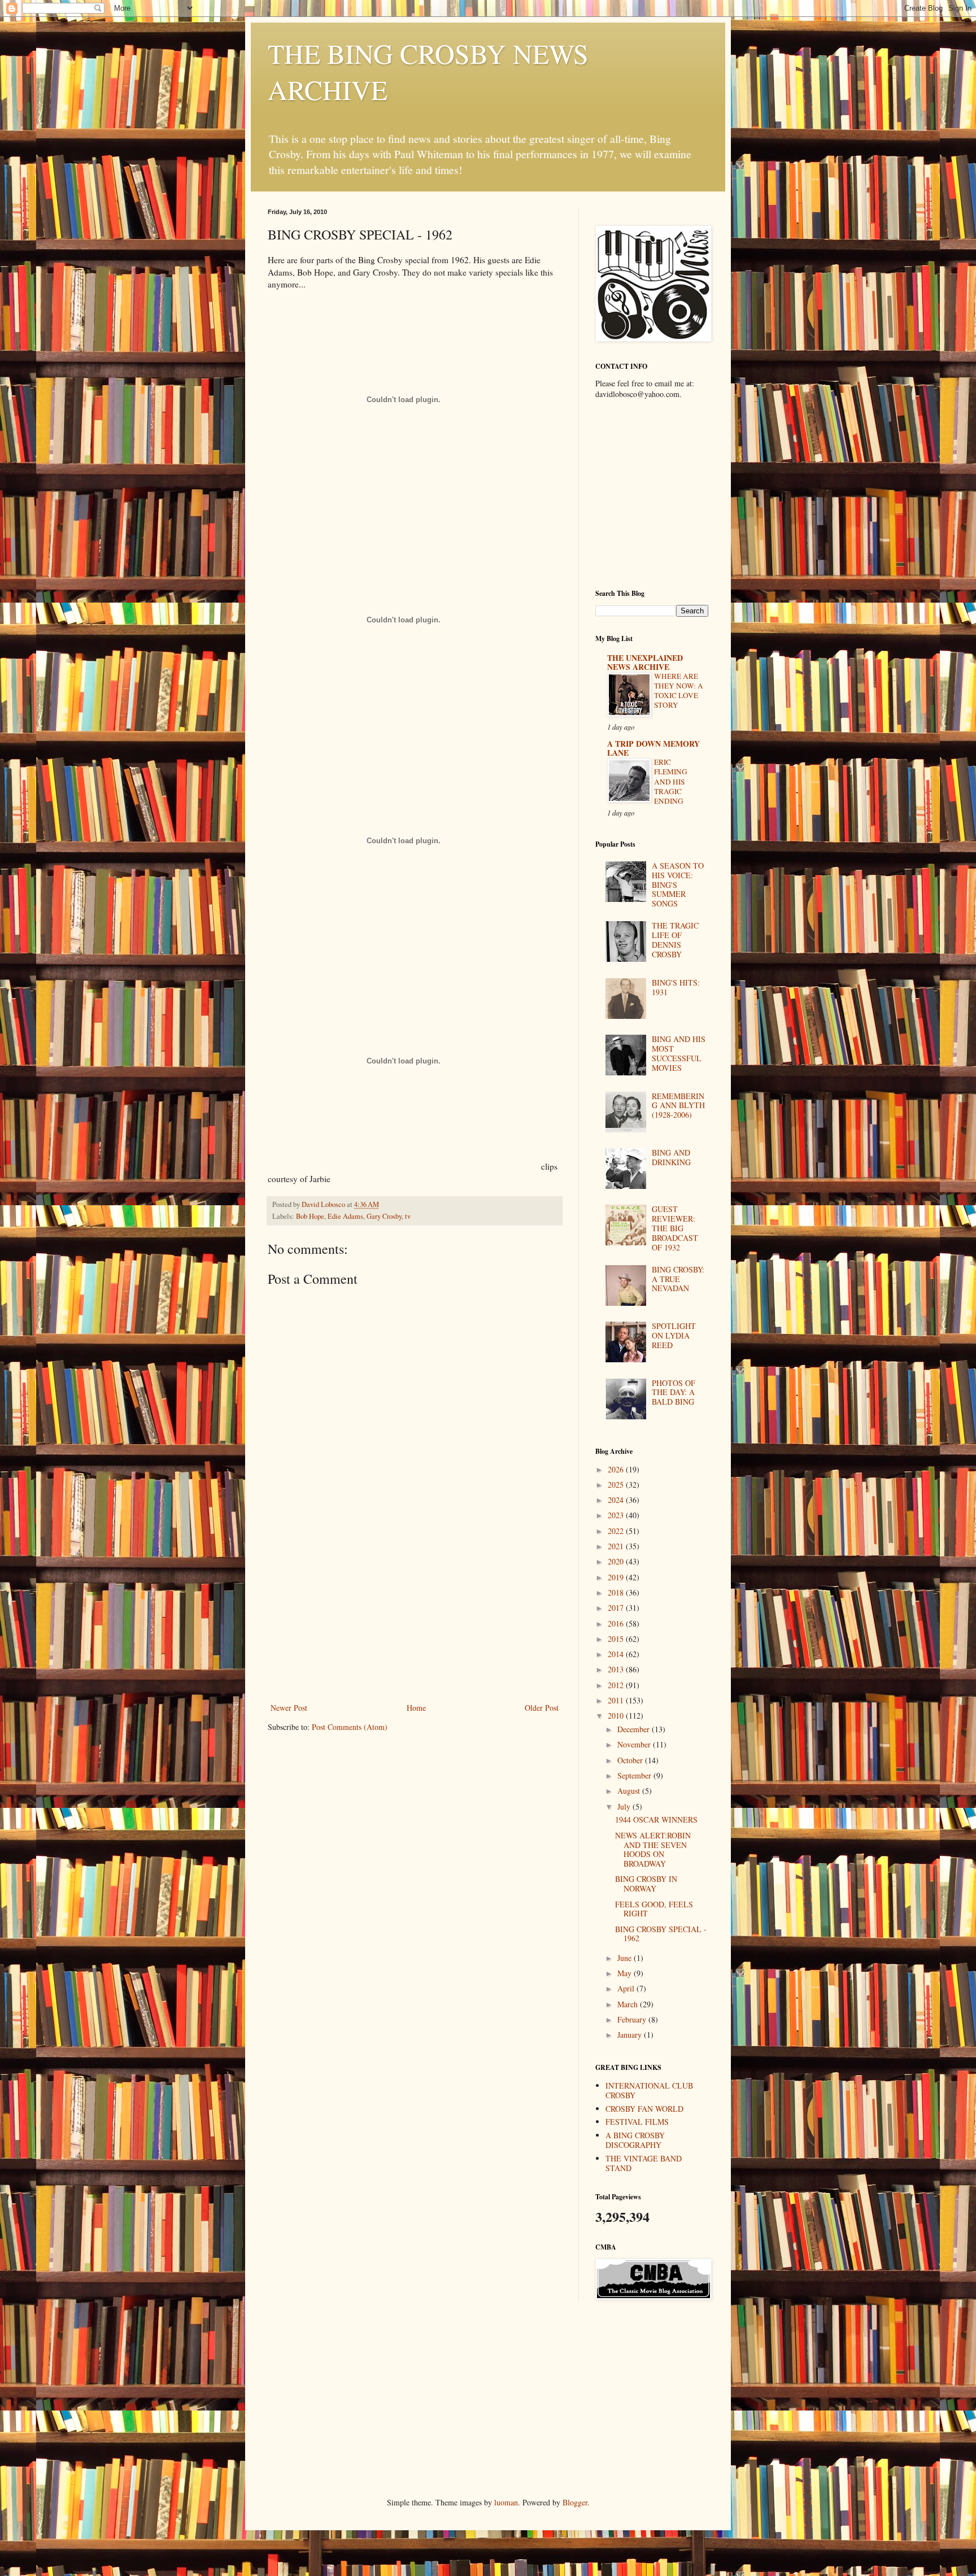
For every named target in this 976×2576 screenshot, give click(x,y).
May (626, 1973)
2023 (617, 1515)
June (626, 1958)
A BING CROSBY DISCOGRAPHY (635, 2140)
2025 (617, 1485)
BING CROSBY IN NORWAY (646, 1884)
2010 (617, 1716)
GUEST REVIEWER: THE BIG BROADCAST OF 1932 (675, 1228)
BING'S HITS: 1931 (676, 987)
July (625, 1806)
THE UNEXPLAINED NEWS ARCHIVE (645, 662)
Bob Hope (310, 1216)
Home (416, 1708)
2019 (617, 1577)
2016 (617, 1623)
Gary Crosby (384, 1216)
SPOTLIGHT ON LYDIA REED (674, 1335)
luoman (506, 2502)
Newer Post (289, 1708)
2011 (617, 1700)
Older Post (542, 1708)
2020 (617, 1561)
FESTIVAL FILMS (637, 2122)
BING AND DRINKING (671, 1157)
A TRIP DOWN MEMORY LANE (653, 748)
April (627, 1988)
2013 (617, 1669)
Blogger (575, 2502)
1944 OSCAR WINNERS (656, 1819)
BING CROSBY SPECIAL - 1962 (661, 1934)
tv (408, 1216)
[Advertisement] (415, 1616)
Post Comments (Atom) (350, 1727)
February (633, 2019)
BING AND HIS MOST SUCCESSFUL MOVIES (679, 1053)
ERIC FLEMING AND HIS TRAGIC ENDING (671, 781)
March (629, 2004)
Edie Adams (345, 1216)
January (631, 2035)
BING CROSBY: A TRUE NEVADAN (678, 1279)
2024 (617, 1500)
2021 (617, 1546)
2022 (617, 1531)
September (635, 1775)
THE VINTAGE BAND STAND (644, 2163)
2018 (617, 1592)
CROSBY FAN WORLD (644, 2109)
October (631, 1760)
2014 (617, 1654)
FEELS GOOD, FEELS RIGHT (654, 1909)
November (635, 1744)
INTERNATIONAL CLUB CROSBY (649, 2090)
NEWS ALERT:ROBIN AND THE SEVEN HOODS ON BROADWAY (653, 1849)
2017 (617, 1608)
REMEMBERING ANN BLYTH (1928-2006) (678, 1106)
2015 (617, 1639)
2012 (617, 1685)
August (630, 1791)
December (635, 1729)
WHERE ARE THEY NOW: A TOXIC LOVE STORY (679, 691)
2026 (617, 1469)
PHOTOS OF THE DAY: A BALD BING (674, 1392)
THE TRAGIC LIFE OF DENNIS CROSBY (675, 940)
